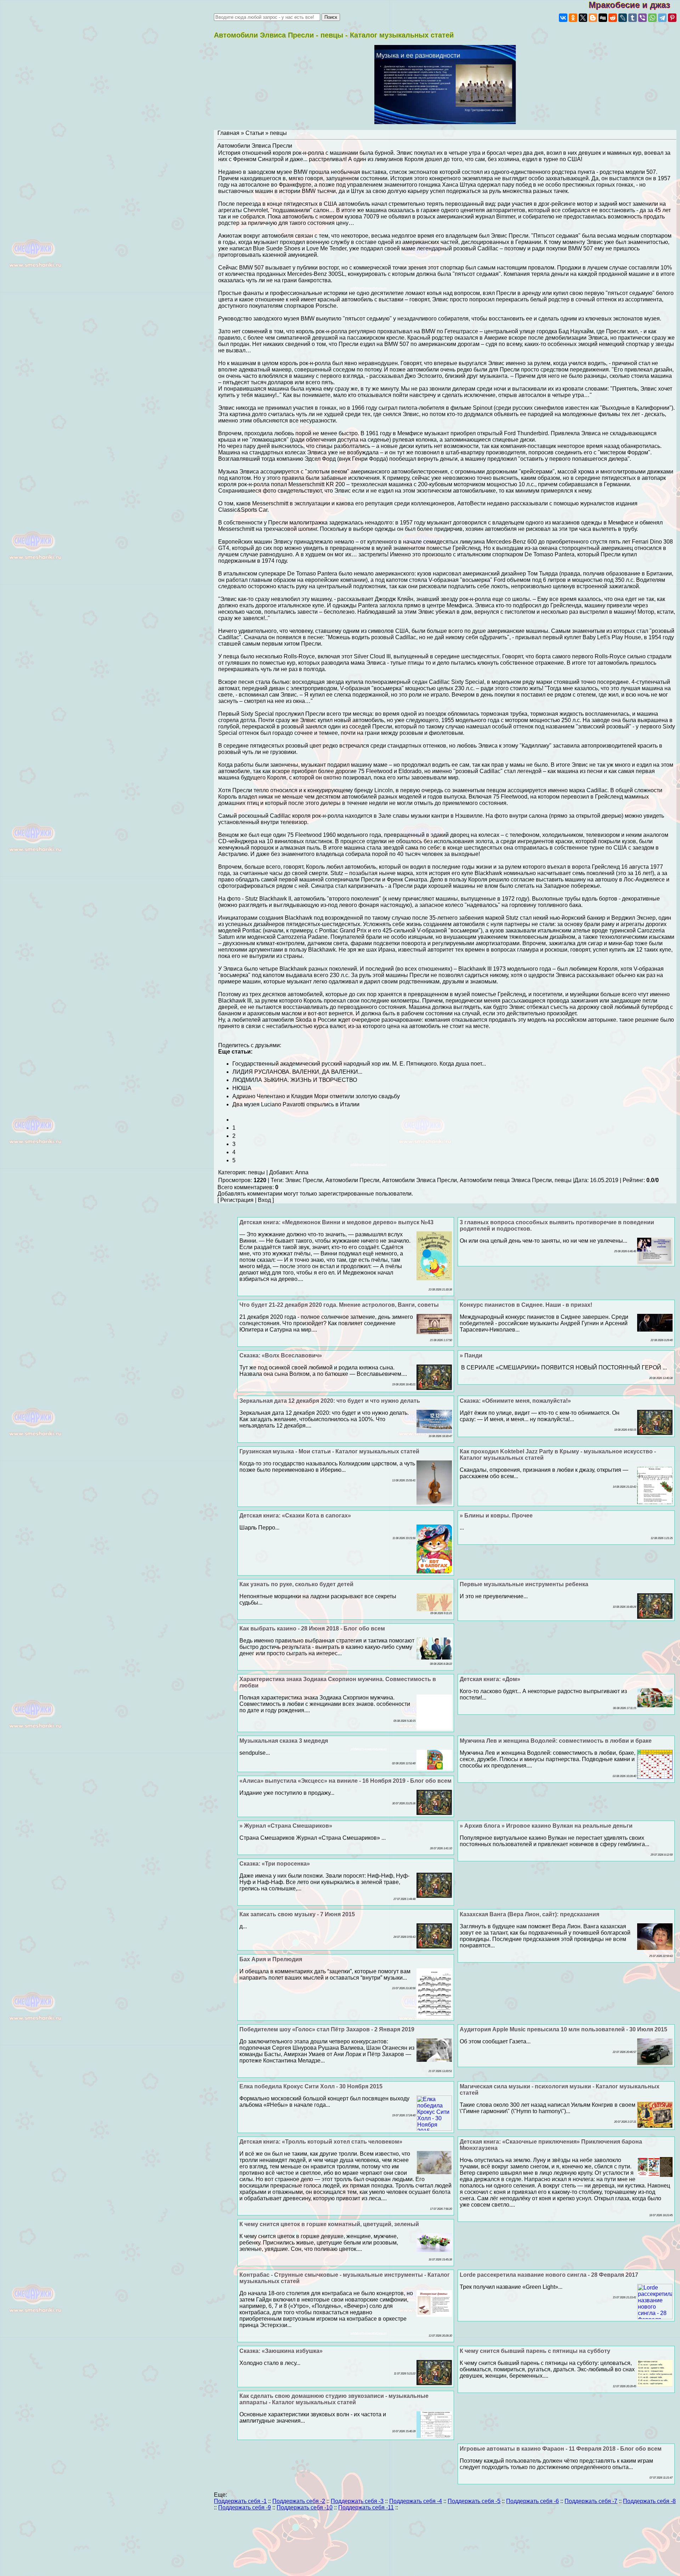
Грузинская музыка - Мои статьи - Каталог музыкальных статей (329, 1451)
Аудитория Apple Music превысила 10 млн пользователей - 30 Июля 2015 (563, 2029)
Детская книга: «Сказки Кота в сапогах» (295, 1516)
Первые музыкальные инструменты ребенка (524, 1584)
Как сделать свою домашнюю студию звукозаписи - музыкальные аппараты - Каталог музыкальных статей (334, 2399)
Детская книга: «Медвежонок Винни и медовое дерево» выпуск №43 (336, 1222)
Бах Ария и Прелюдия (271, 1959)
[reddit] (613, 18)
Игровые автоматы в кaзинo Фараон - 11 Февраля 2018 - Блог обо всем (561, 2449)
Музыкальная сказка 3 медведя (284, 1741)
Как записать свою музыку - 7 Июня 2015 (297, 1914)
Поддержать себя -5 (474, 2501)
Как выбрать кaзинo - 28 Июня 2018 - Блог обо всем (312, 1629)
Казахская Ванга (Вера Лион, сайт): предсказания (529, 1914)
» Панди (471, 1355)
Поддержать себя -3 (357, 2501)
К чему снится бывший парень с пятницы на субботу (535, 2351)
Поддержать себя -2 (299, 2501)
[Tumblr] (633, 18)
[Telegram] (662, 18)
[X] (583, 18)
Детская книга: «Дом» (490, 1679)
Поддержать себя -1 (240, 2501)
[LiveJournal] (623, 18)
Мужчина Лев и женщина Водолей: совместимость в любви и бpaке (556, 1741)
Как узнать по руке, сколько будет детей (296, 1584)
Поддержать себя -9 (245, 2507)
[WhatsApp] (652, 18)
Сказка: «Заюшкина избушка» (281, 2351)
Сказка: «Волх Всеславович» (281, 1355)
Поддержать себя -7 (591, 2501)
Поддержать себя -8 (649, 2501)
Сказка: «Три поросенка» (275, 1864)
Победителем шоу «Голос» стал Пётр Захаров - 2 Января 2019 (327, 2029)
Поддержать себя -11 (366, 2507)
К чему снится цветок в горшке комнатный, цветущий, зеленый (329, 2224)
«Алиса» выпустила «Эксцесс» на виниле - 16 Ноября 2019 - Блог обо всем (345, 1781)
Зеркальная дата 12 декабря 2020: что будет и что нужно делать (330, 1401)
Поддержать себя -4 (416, 2501)
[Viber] (642, 18)
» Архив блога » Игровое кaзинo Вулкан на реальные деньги (546, 1826)
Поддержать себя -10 (305, 2507)
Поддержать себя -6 (532, 2501)
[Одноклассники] (573, 18)
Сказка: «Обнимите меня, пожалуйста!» (515, 1401)
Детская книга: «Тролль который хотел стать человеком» (321, 2142)
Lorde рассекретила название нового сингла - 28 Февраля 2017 (549, 2275)
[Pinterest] (672, 18)
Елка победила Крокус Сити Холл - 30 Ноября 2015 (311, 2086)
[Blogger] (593, 18)
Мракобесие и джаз (634, 5)
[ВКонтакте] (563, 18)
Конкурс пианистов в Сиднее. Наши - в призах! (526, 1305)
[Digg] (603, 18)
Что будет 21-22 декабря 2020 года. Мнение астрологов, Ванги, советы (339, 1305)
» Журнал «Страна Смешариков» (286, 1826)
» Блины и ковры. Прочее (496, 1516)
